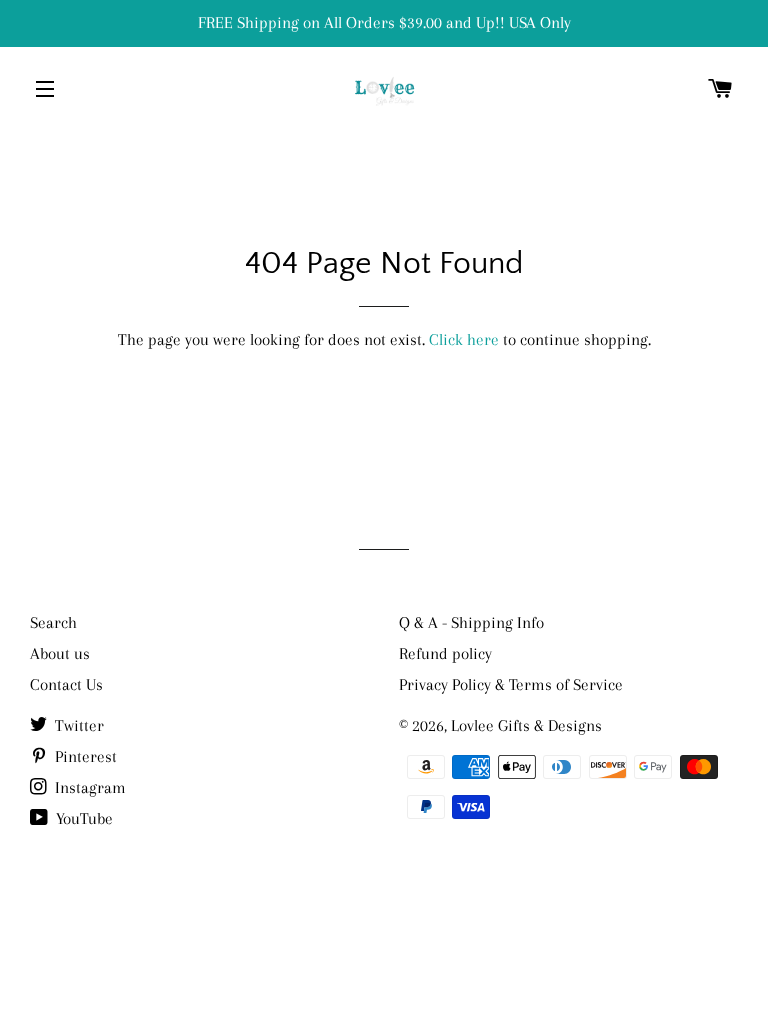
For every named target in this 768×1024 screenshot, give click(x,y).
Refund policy (445, 653)
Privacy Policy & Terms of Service (511, 684)
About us (60, 653)
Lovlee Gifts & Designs (526, 725)
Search (53, 622)
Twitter (77, 725)
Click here (464, 339)
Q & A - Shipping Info (471, 622)
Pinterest (84, 756)
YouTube (82, 818)
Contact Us (66, 684)
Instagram (88, 787)
